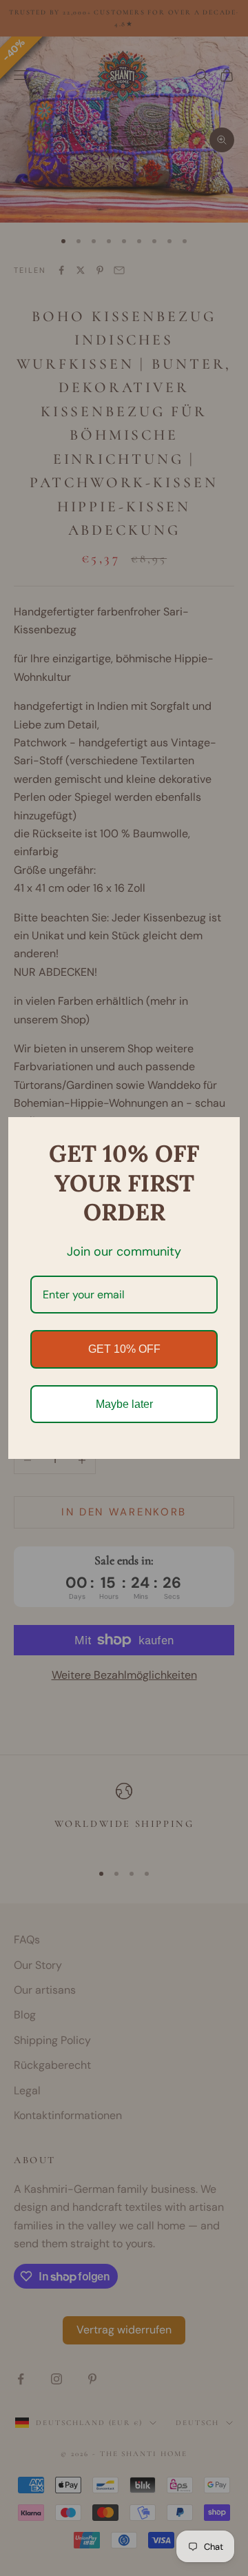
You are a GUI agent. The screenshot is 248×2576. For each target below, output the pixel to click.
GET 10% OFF (124, 1349)
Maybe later (124, 1404)
